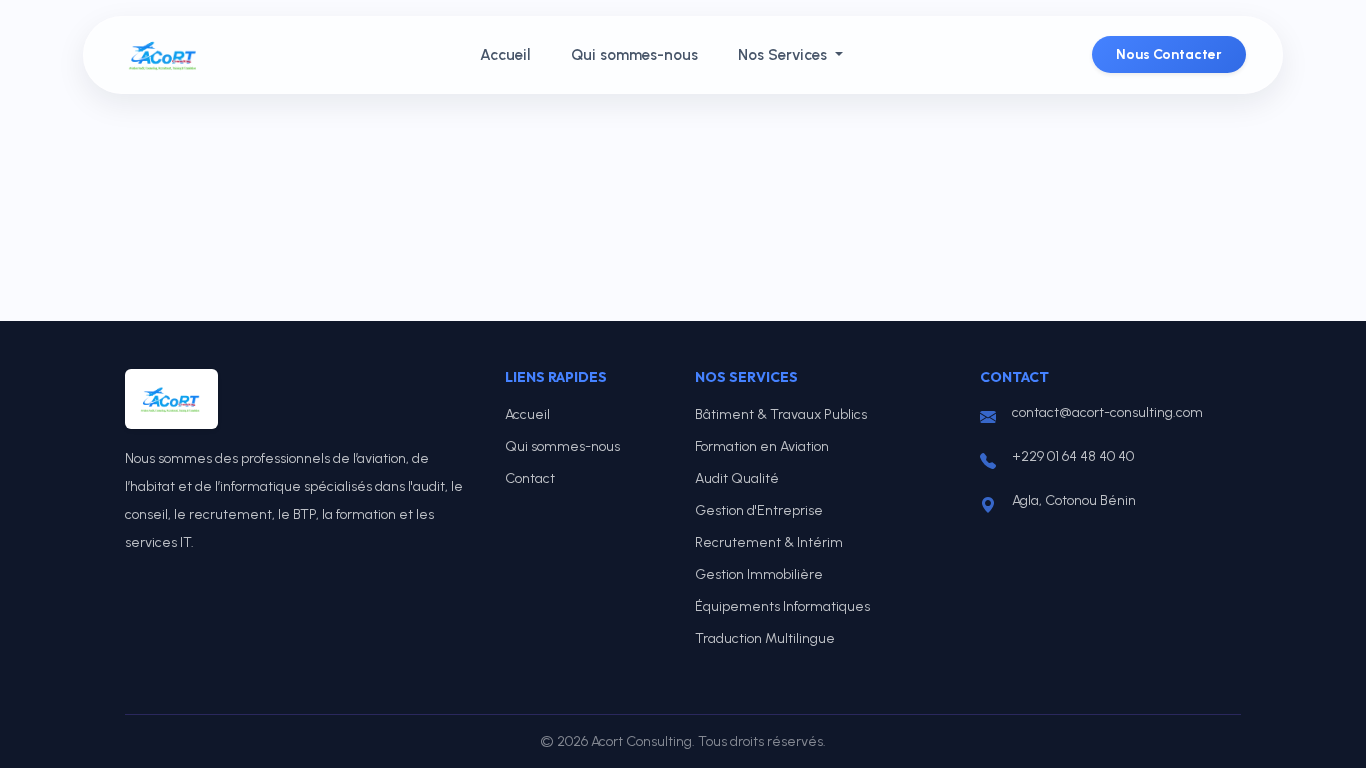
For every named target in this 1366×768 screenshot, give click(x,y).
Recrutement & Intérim (769, 542)
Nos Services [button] (784, 55)
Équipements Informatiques (782, 606)
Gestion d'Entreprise (759, 510)
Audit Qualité (737, 478)
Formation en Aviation (762, 446)
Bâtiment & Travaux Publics (781, 414)
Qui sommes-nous (634, 55)
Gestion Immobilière (759, 574)
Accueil (505, 55)
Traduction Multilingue (765, 638)
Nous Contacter (1169, 54)
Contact (530, 478)
